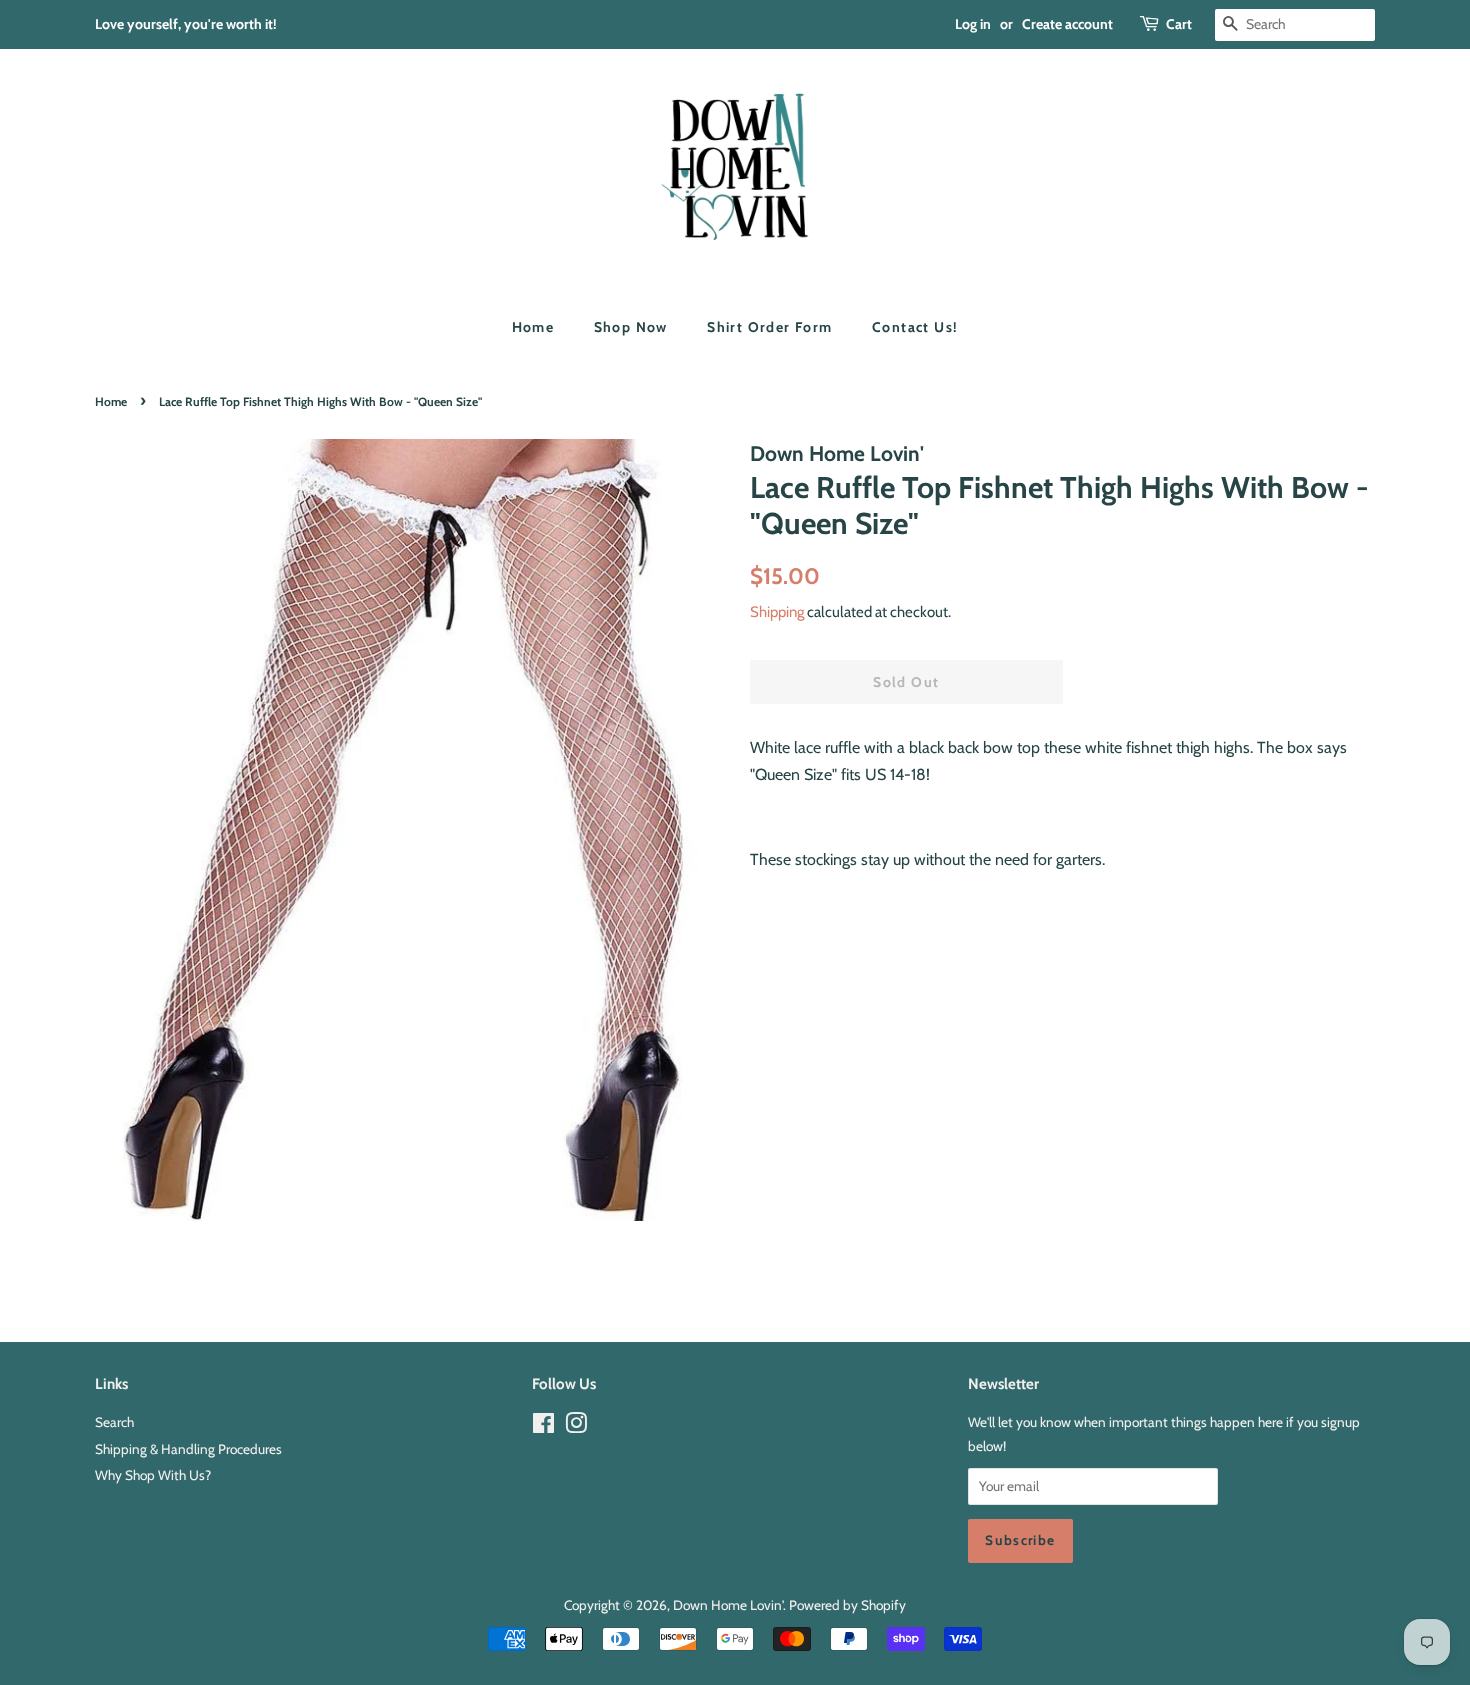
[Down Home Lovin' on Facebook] (543, 1427)
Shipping (777, 612)
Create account (1067, 24)
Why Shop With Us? (153, 1475)
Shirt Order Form (769, 327)
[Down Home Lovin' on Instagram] (576, 1427)
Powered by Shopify (847, 1605)
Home (533, 327)
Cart (1179, 24)
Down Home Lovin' (728, 1605)
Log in (973, 24)
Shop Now (631, 327)
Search (114, 1422)
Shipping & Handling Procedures (188, 1449)
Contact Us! (915, 327)
